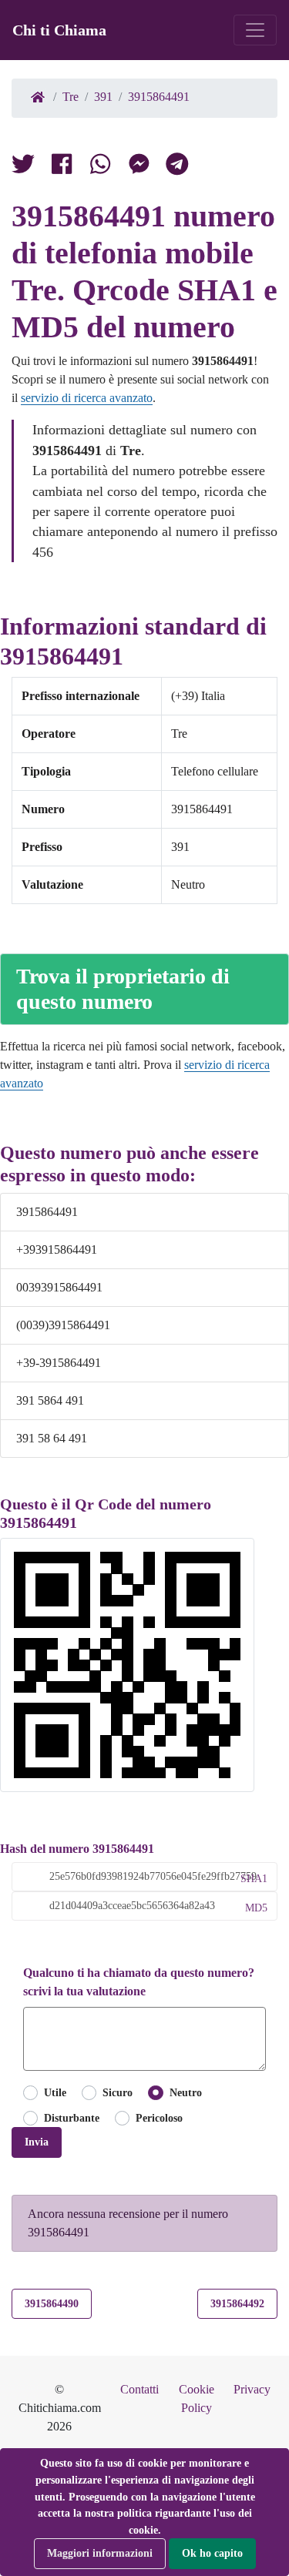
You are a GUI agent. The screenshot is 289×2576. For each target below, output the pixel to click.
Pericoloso (159, 2118)
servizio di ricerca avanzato (87, 398)
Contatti (139, 2389)
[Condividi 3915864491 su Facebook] (62, 167)
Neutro (185, 2092)
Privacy (252, 2389)
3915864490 (52, 2303)
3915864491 (159, 97)
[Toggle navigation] (255, 30)
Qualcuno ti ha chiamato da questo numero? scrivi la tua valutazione (139, 1982)
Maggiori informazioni (100, 2553)
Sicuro (118, 2092)
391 (103, 97)
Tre (71, 97)
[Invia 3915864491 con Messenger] (139, 167)
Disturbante (72, 2118)
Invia (37, 2142)
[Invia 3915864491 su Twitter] (100, 167)
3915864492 (237, 2303)
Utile (55, 2092)
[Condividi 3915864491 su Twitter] (23, 167)
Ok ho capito (212, 2553)
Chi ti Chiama (59, 30)
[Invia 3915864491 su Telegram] (177, 167)
